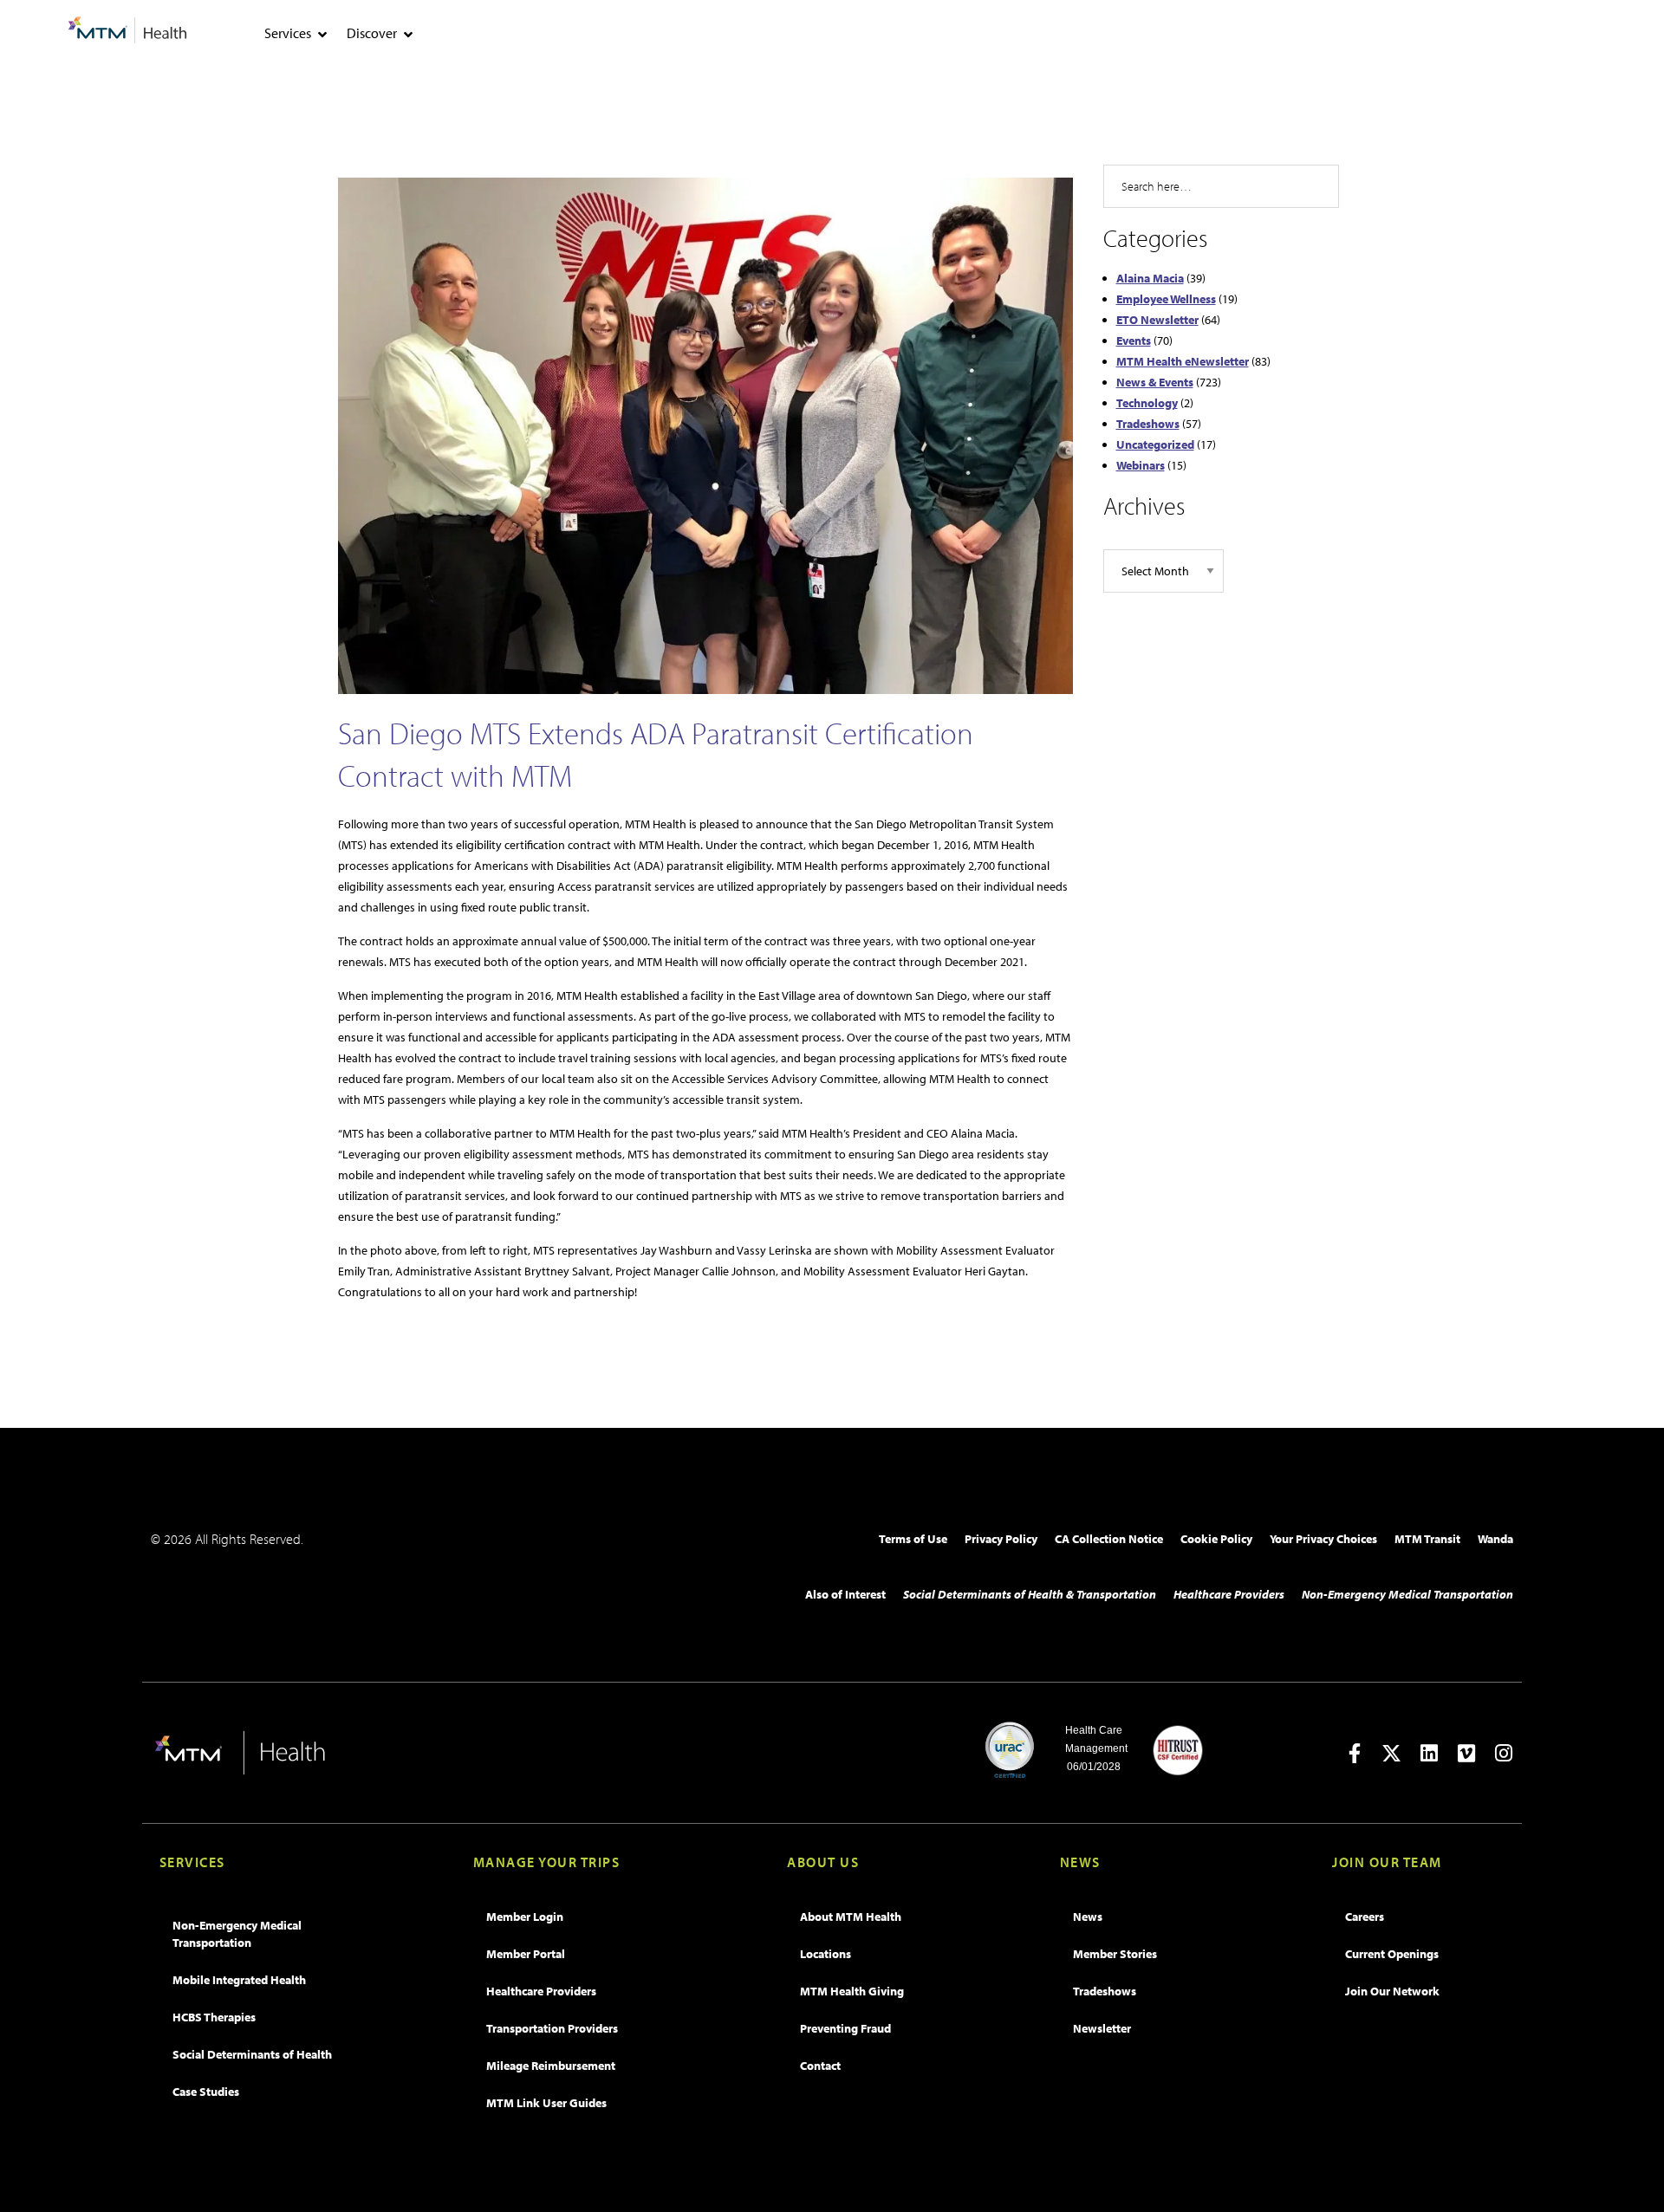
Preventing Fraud (845, 2028)
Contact (820, 2066)
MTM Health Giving (852, 1991)
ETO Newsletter (1157, 320)
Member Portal (526, 1954)
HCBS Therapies (214, 2017)
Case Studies (206, 2092)
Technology (1147, 403)
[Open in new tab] (1354, 1753)
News (1088, 1917)
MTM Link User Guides (546, 2103)
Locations (825, 1954)
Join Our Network (1392, 1991)
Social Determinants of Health (252, 2054)
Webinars (1141, 465)
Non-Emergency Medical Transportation (1407, 1594)
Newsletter (1102, 2028)
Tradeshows (1148, 424)
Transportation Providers (552, 2028)
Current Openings (1392, 1954)
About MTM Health (851, 1917)
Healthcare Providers (1229, 1594)
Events (1134, 341)
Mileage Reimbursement (551, 2066)
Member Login (525, 1917)
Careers (1365, 1917)
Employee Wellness (1166, 299)
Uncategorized (1155, 444)
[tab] (322, 35)
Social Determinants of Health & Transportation (1030, 1594)
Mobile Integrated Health (239, 1980)
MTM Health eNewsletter (1183, 361)
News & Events (1155, 382)
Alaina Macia (1150, 278)
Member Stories (1115, 1954)
